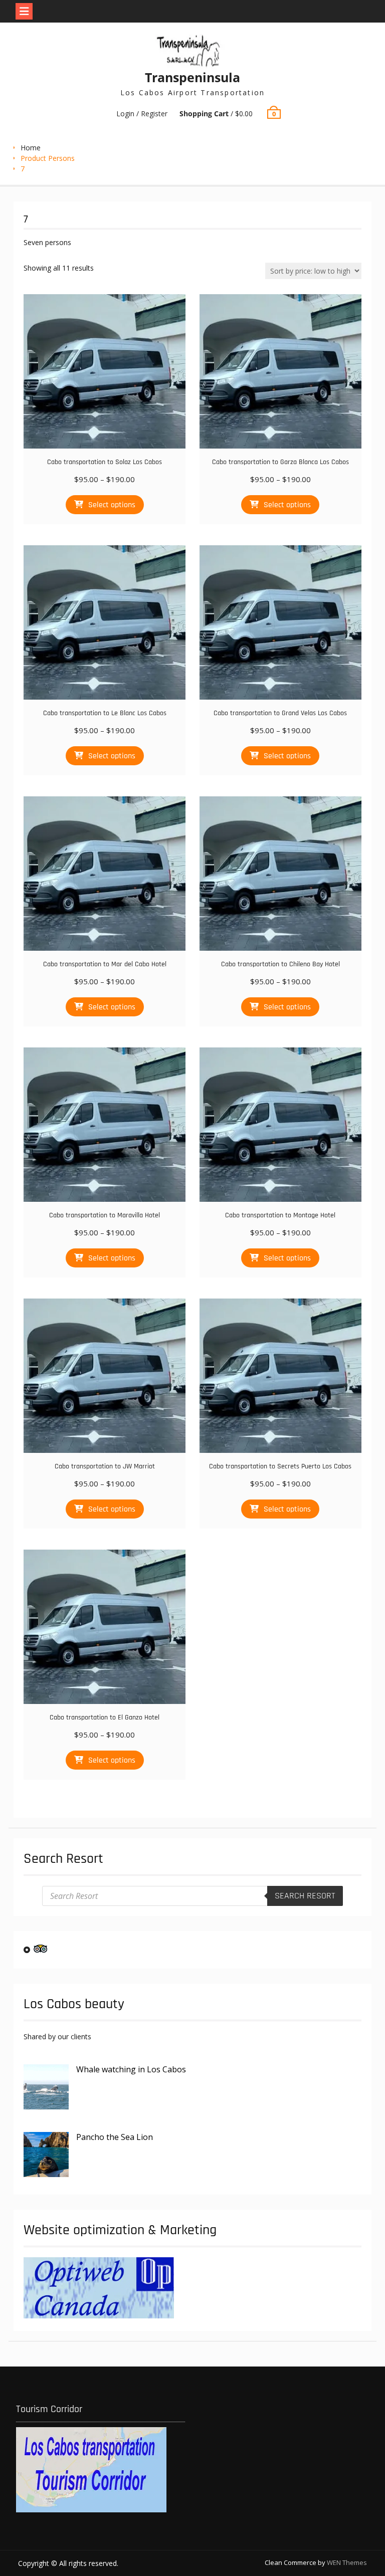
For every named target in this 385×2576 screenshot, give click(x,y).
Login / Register (142, 114)
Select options (112, 505)
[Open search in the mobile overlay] (192, 1896)
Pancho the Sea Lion (115, 2137)
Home (31, 148)
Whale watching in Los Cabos (131, 2069)
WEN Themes (347, 2562)
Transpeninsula (192, 77)
